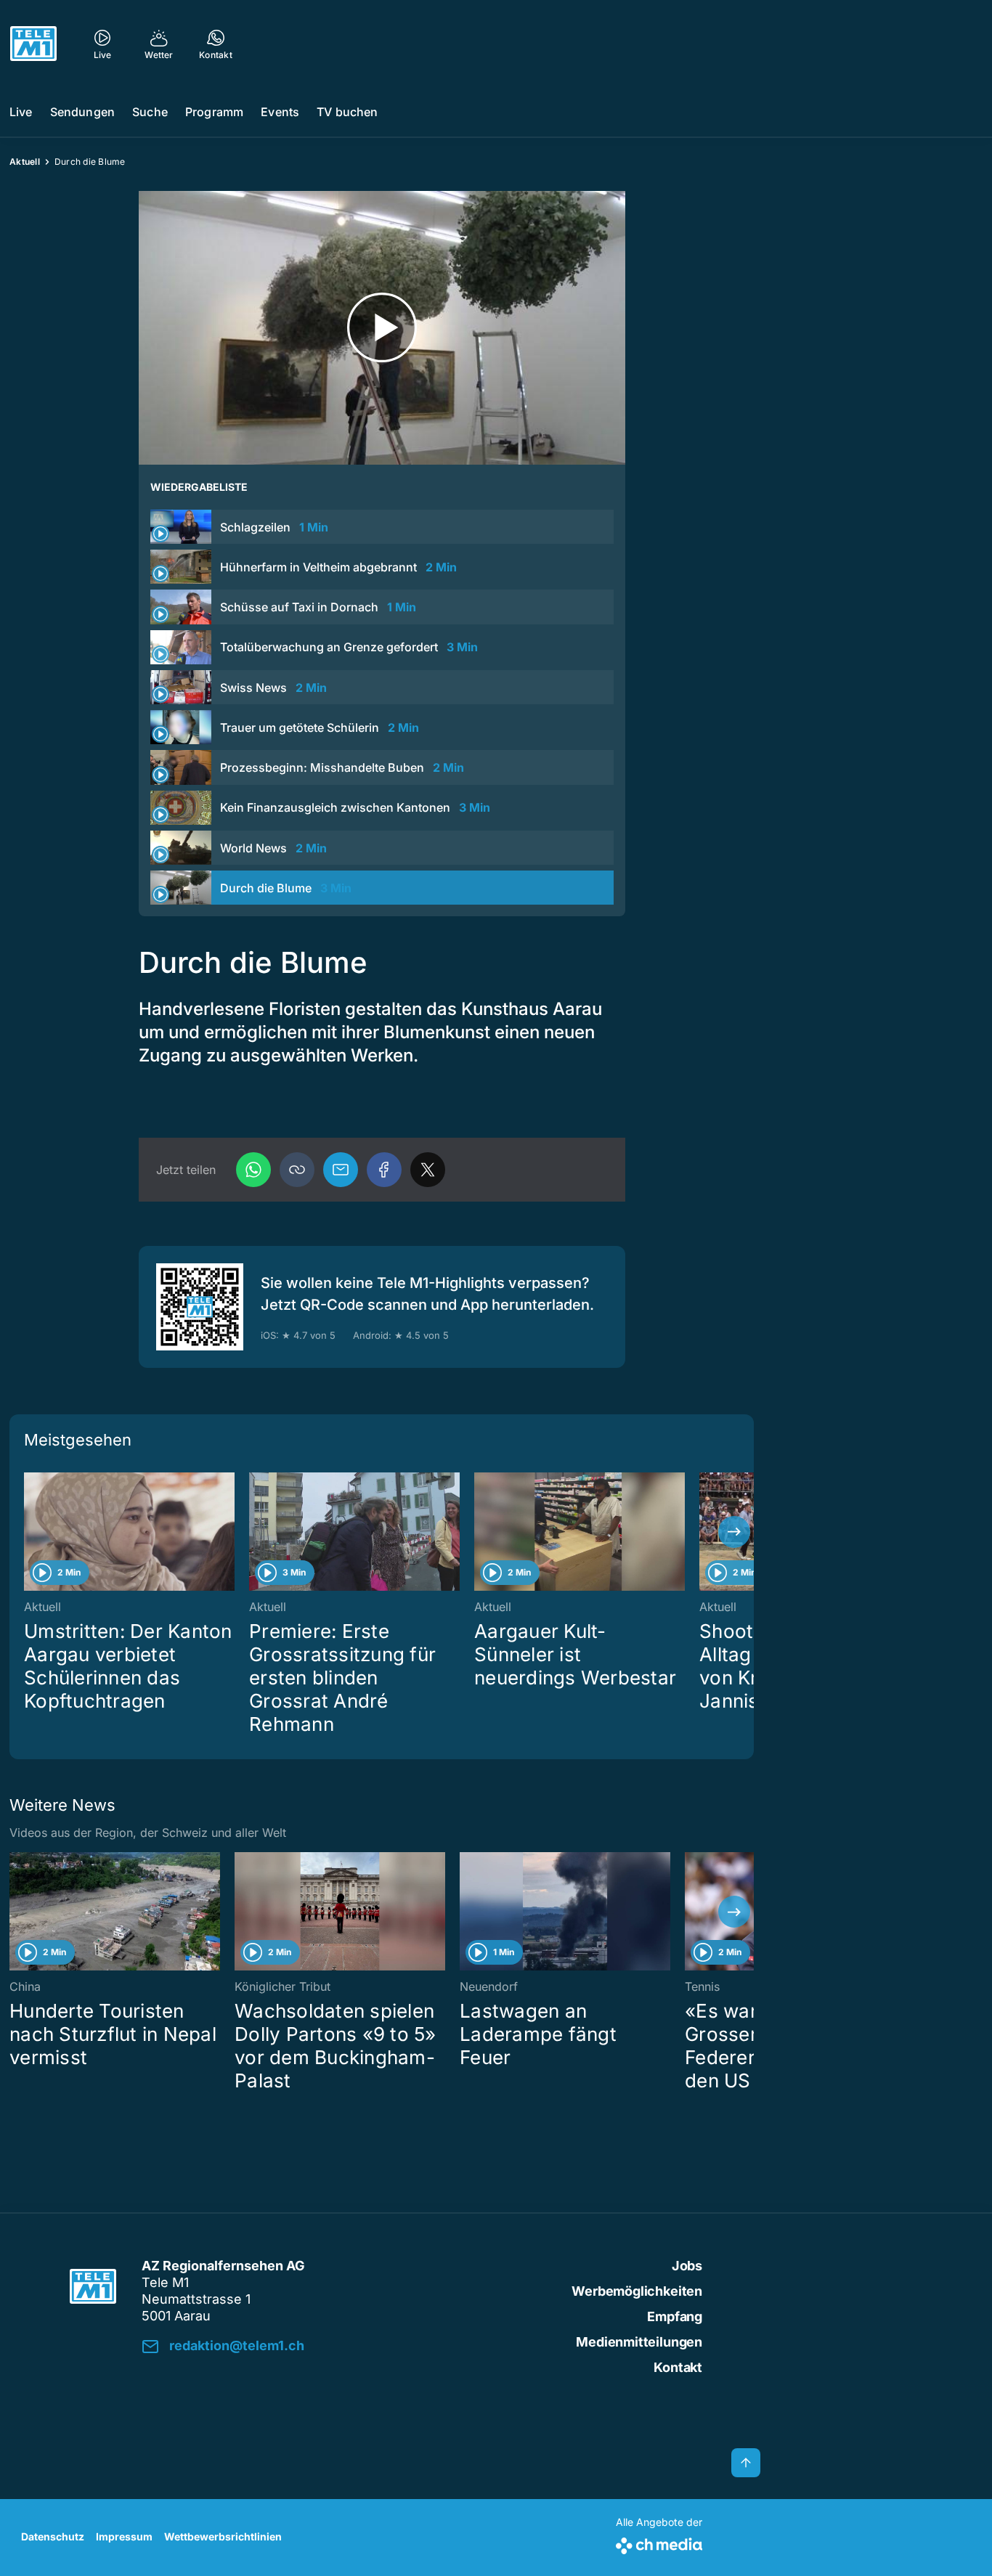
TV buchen (347, 112)
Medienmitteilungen (639, 2342)
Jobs (687, 2266)
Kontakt (678, 2367)
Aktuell (25, 162)
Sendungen (82, 112)
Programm (214, 112)
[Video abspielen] (382, 328)
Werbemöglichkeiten (637, 2291)
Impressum (124, 2536)
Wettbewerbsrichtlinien (223, 2536)
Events (280, 112)
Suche (150, 112)
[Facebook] (384, 1170)
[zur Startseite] (33, 44)
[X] (428, 1170)
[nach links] (29, 1532)
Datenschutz (53, 2536)
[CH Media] (659, 2543)
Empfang (675, 2316)
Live (21, 112)
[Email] (341, 1170)
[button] (297, 1170)
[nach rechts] (734, 1532)
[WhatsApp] (253, 1170)
